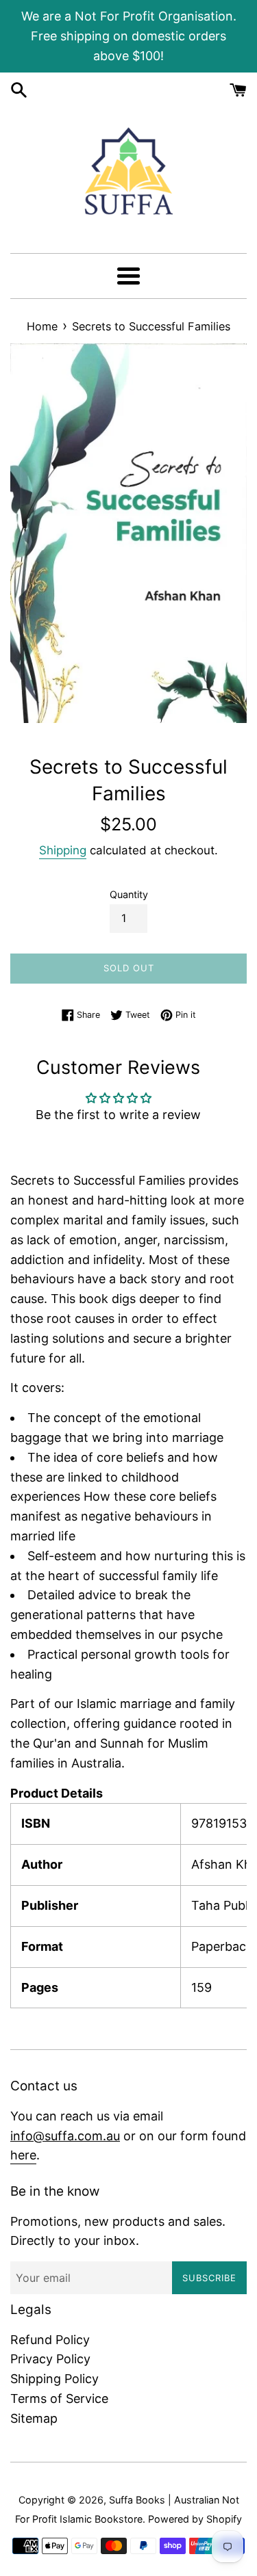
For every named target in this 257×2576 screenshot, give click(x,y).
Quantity (129, 894)
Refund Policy (50, 2340)
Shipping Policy (54, 2379)
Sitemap (34, 2418)
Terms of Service (59, 2398)
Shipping (63, 850)
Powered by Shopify (195, 2519)
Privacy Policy (50, 2359)
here (23, 2155)
